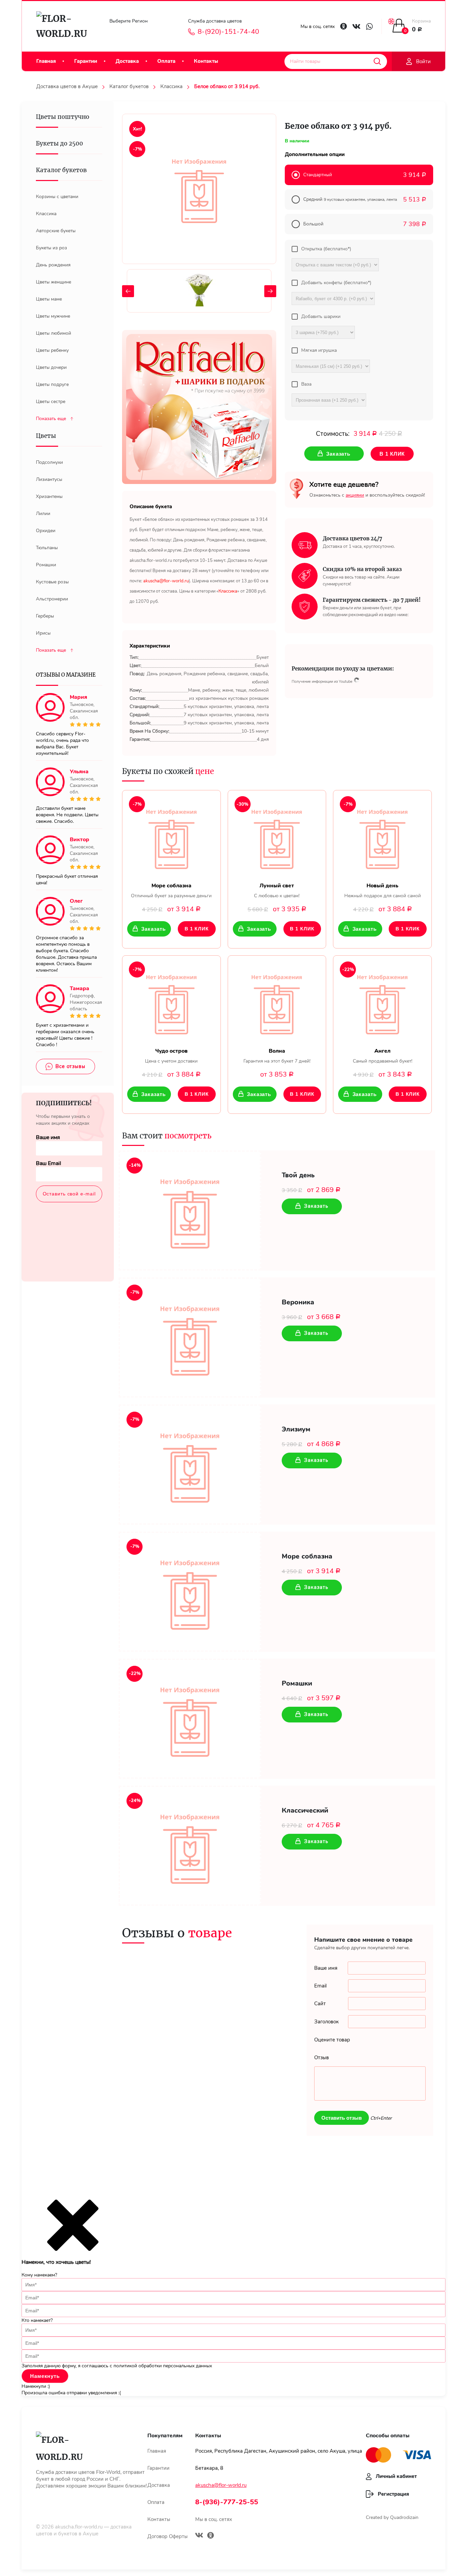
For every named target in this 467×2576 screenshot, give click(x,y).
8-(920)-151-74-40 (228, 32)
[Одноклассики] (211, 2536)
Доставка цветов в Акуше (67, 86)
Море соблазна (307, 1556)
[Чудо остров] (171, 1002)
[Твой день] (190, 1210)
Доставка (127, 61)
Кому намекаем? (39, 2275)
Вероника (298, 1302)
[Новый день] (382, 836)
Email (320, 1986)
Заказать (153, 929)
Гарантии (86, 61)
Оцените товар (332, 2040)
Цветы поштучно (63, 117)
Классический (305, 1811)
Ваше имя (48, 1137)
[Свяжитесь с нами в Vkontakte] (356, 26)
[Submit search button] (377, 61)
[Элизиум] (190, 1465)
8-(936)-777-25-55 (227, 2502)
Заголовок (326, 2022)
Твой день (298, 1175)
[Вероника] (190, 1338)
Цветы (46, 436)
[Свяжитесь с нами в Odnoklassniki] (344, 26)
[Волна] (277, 1002)
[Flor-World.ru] (65, 26)
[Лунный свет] (277, 836)
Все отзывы (70, 1066)
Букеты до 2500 (59, 143)
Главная (46, 61)
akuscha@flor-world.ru (221, 2485)
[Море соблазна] (171, 836)
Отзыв (322, 2058)
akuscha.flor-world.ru (79, 2527)
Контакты (206, 61)
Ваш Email (49, 1163)
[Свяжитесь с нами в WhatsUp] (369, 26)
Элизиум (296, 1429)
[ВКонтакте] (199, 2536)
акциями (355, 495)
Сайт (320, 2004)
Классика (171, 86)
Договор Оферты (168, 2536)
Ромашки (297, 1684)
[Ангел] (382, 1002)
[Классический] (190, 1846)
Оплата (166, 61)
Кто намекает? (37, 2320)
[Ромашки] (190, 1719)
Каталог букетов (129, 86)
